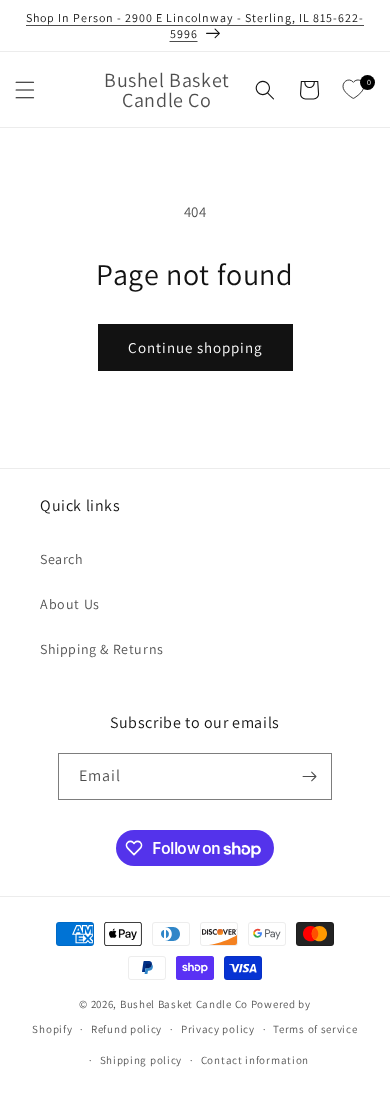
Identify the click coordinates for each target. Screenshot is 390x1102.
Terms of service (315, 1029)
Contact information (255, 1060)
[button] (25, 90)
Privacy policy (218, 1029)
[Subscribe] (309, 776)
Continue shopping (195, 347)
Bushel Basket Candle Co (184, 1004)
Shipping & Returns (102, 649)
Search (62, 559)
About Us (70, 604)
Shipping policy (141, 1060)
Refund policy (126, 1029)
